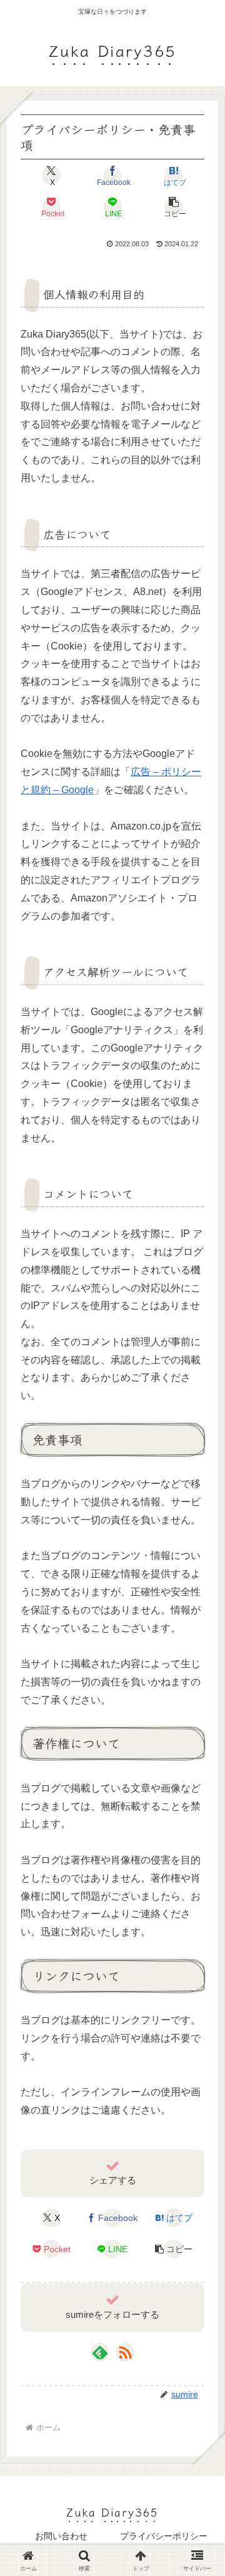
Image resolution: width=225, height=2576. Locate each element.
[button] (174, 207)
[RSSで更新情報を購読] (125, 2352)
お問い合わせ (61, 2536)
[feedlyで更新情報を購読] (100, 2352)
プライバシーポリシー (164, 2536)
